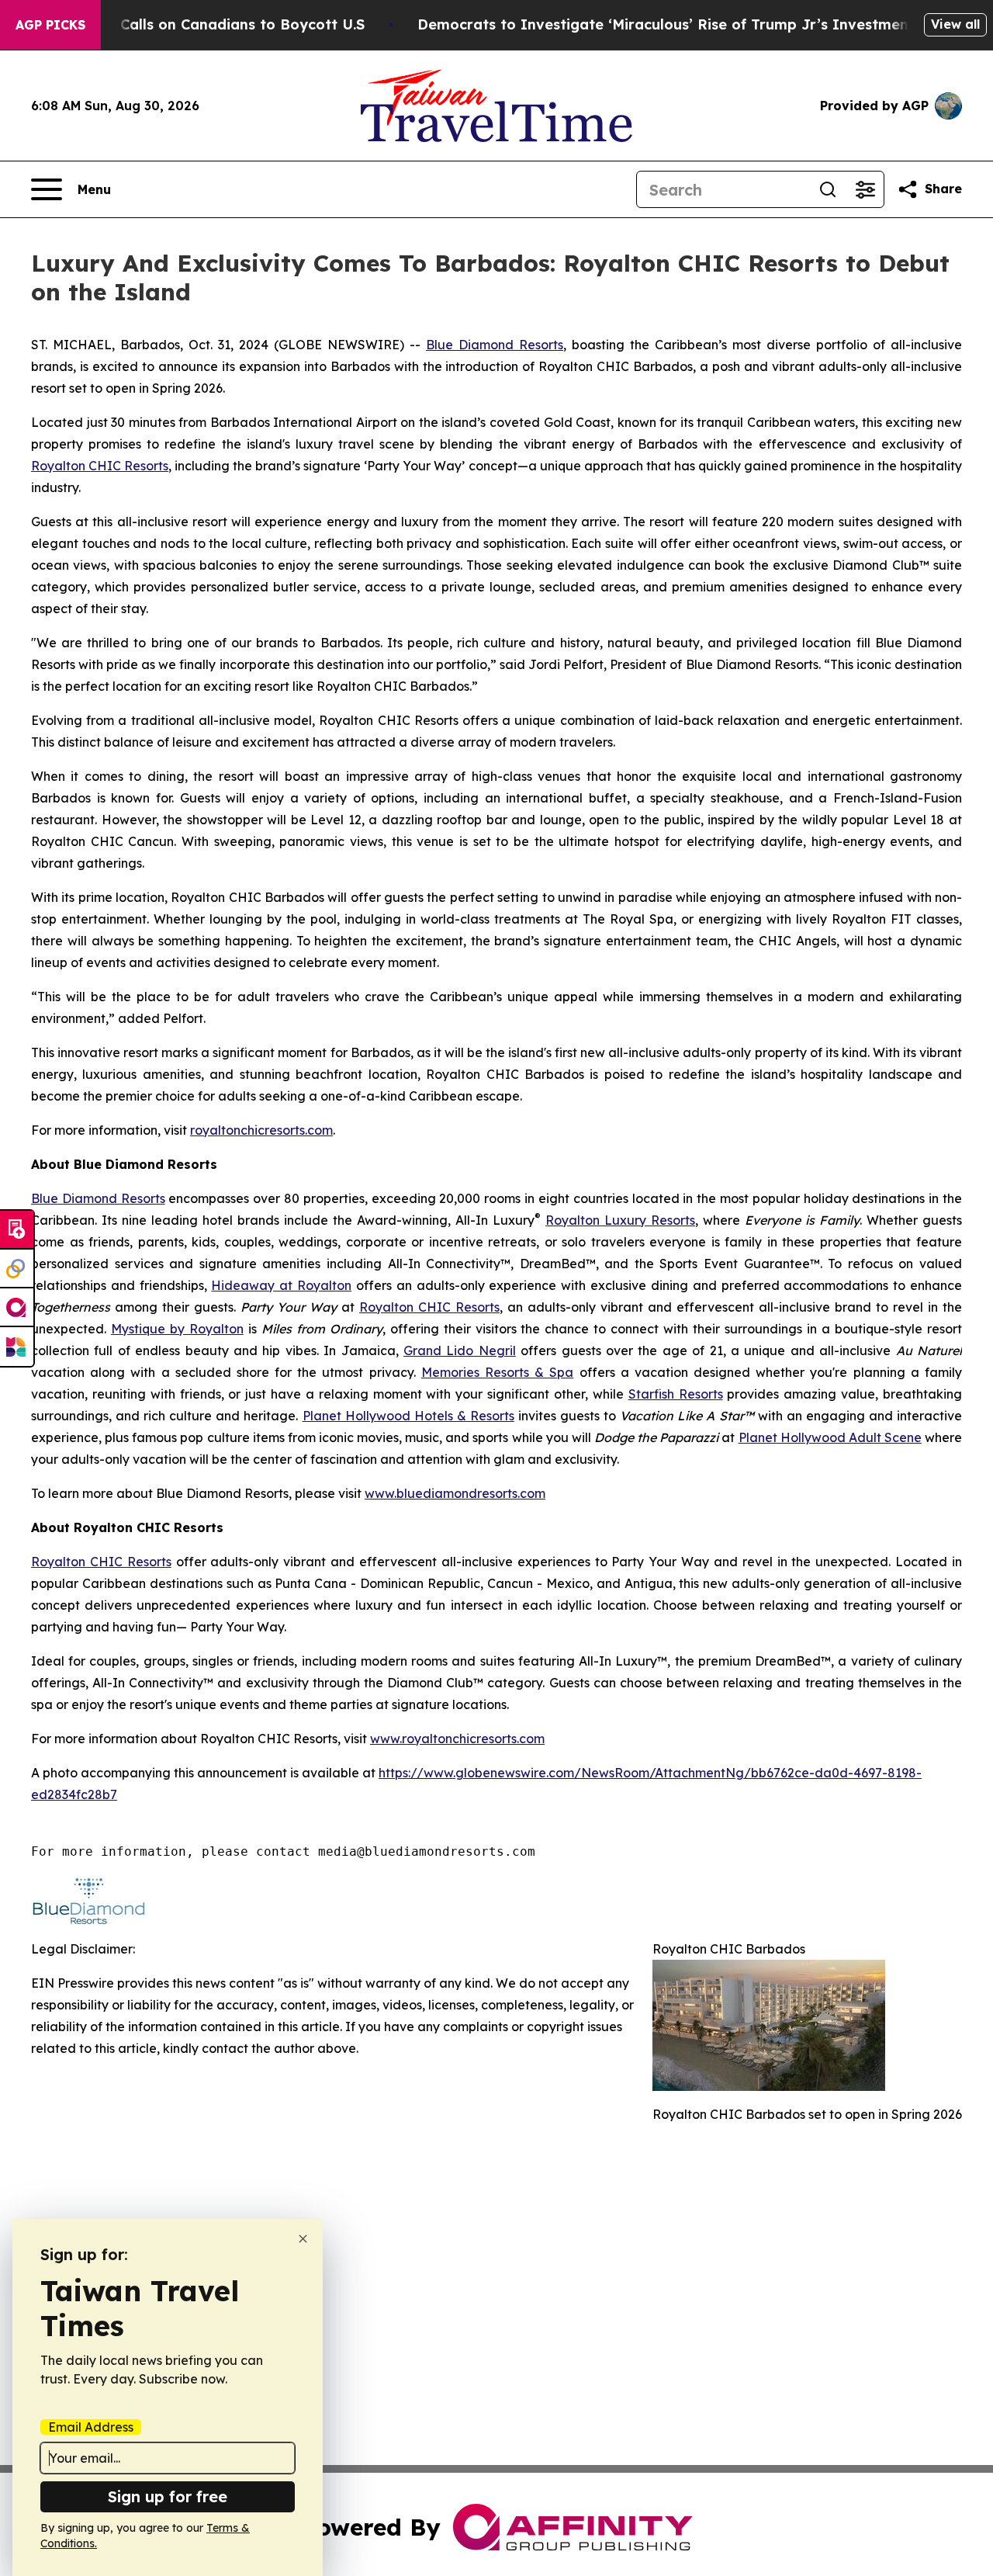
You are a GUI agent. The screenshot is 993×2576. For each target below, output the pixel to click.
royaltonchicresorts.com (261, 1130)
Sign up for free (168, 2496)
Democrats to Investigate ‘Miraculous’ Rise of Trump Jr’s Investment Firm (684, 24)
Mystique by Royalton (177, 1329)
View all (955, 24)
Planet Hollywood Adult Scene (830, 1437)
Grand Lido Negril (460, 1350)
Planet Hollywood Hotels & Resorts (408, 1416)
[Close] (303, 2239)
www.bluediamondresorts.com (455, 1493)
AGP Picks (50, 25)
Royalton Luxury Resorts (620, 1220)
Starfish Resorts (676, 1394)
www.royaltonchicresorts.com (457, 1739)
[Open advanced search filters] (865, 189)
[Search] (828, 189)
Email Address (91, 2427)
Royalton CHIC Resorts (100, 466)
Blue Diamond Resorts (495, 345)
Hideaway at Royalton (281, 1285)
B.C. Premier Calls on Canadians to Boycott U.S (197, 24)
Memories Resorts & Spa (498, 1372)
